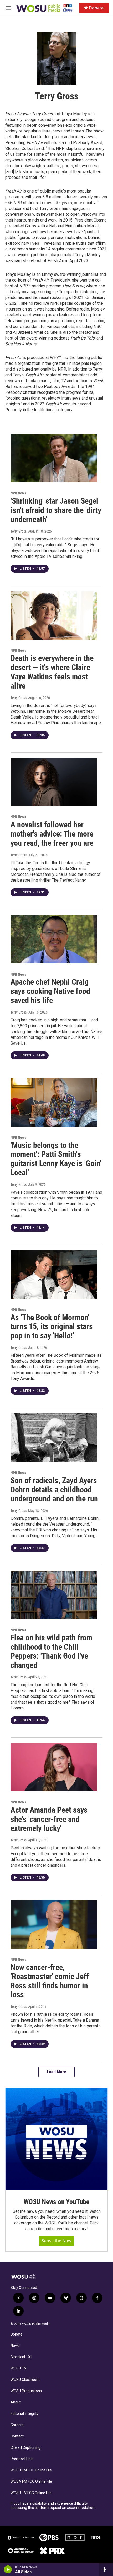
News (15, 2346)
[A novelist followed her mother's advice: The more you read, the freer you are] (54, 782)
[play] (8, 2569)
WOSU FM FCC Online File (31, 2470)
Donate (96, 8)
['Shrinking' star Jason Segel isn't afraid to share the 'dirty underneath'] (54, 458)
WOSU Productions (26, 2391)
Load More (56, 2072)
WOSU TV (19, 2368)
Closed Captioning (25, 2448)
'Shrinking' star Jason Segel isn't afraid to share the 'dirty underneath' (56, 510)
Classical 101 (21, 2357)
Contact (17, 2436)
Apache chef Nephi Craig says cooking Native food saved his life (50, 991)
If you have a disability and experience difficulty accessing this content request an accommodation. (53, 2506)
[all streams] (106, 2569)
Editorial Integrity (24, 2414)
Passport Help (22, 2459)
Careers (17, 2425)
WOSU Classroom (25, 2380)
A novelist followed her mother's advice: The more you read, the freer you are (52, 834)
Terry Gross (19, 531)
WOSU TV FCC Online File (31, 2493)
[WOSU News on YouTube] (56, 2139)
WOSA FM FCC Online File (31, 2482)
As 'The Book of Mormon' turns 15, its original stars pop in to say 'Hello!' (52, 1327)
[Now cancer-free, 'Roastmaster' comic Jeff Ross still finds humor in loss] (54, 1924)
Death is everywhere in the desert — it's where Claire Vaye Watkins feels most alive (52, 672)
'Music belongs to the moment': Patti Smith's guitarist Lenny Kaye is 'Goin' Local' (56, 1159)
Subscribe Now (56, 2241)
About (16, 2402)
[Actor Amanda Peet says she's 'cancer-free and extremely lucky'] (54, 1767)
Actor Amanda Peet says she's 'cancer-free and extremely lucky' (49, 1819)
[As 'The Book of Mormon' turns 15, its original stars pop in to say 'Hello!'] (54, 1275)
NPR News (18, 493)
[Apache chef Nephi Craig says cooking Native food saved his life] (54, 939)
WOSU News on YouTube (56, 2202)
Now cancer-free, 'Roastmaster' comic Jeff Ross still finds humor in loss (50, 1981)
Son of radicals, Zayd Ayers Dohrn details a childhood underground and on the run (54, 1490)
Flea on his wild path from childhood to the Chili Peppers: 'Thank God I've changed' (51, 1651)
